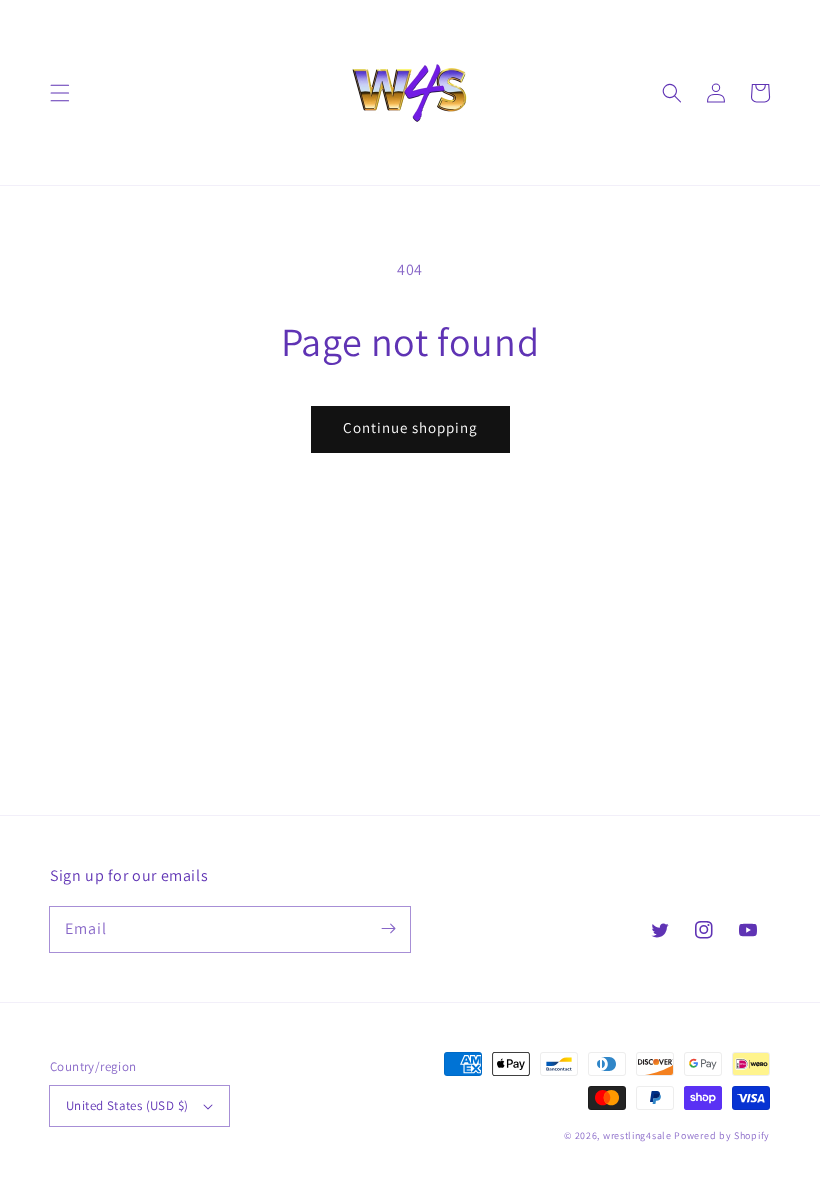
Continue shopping (410, 427)
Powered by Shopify (722, 1135)
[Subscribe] (388, 929)
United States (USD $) (127, 1105)
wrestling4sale (637, 1135)
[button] (60, 93)
